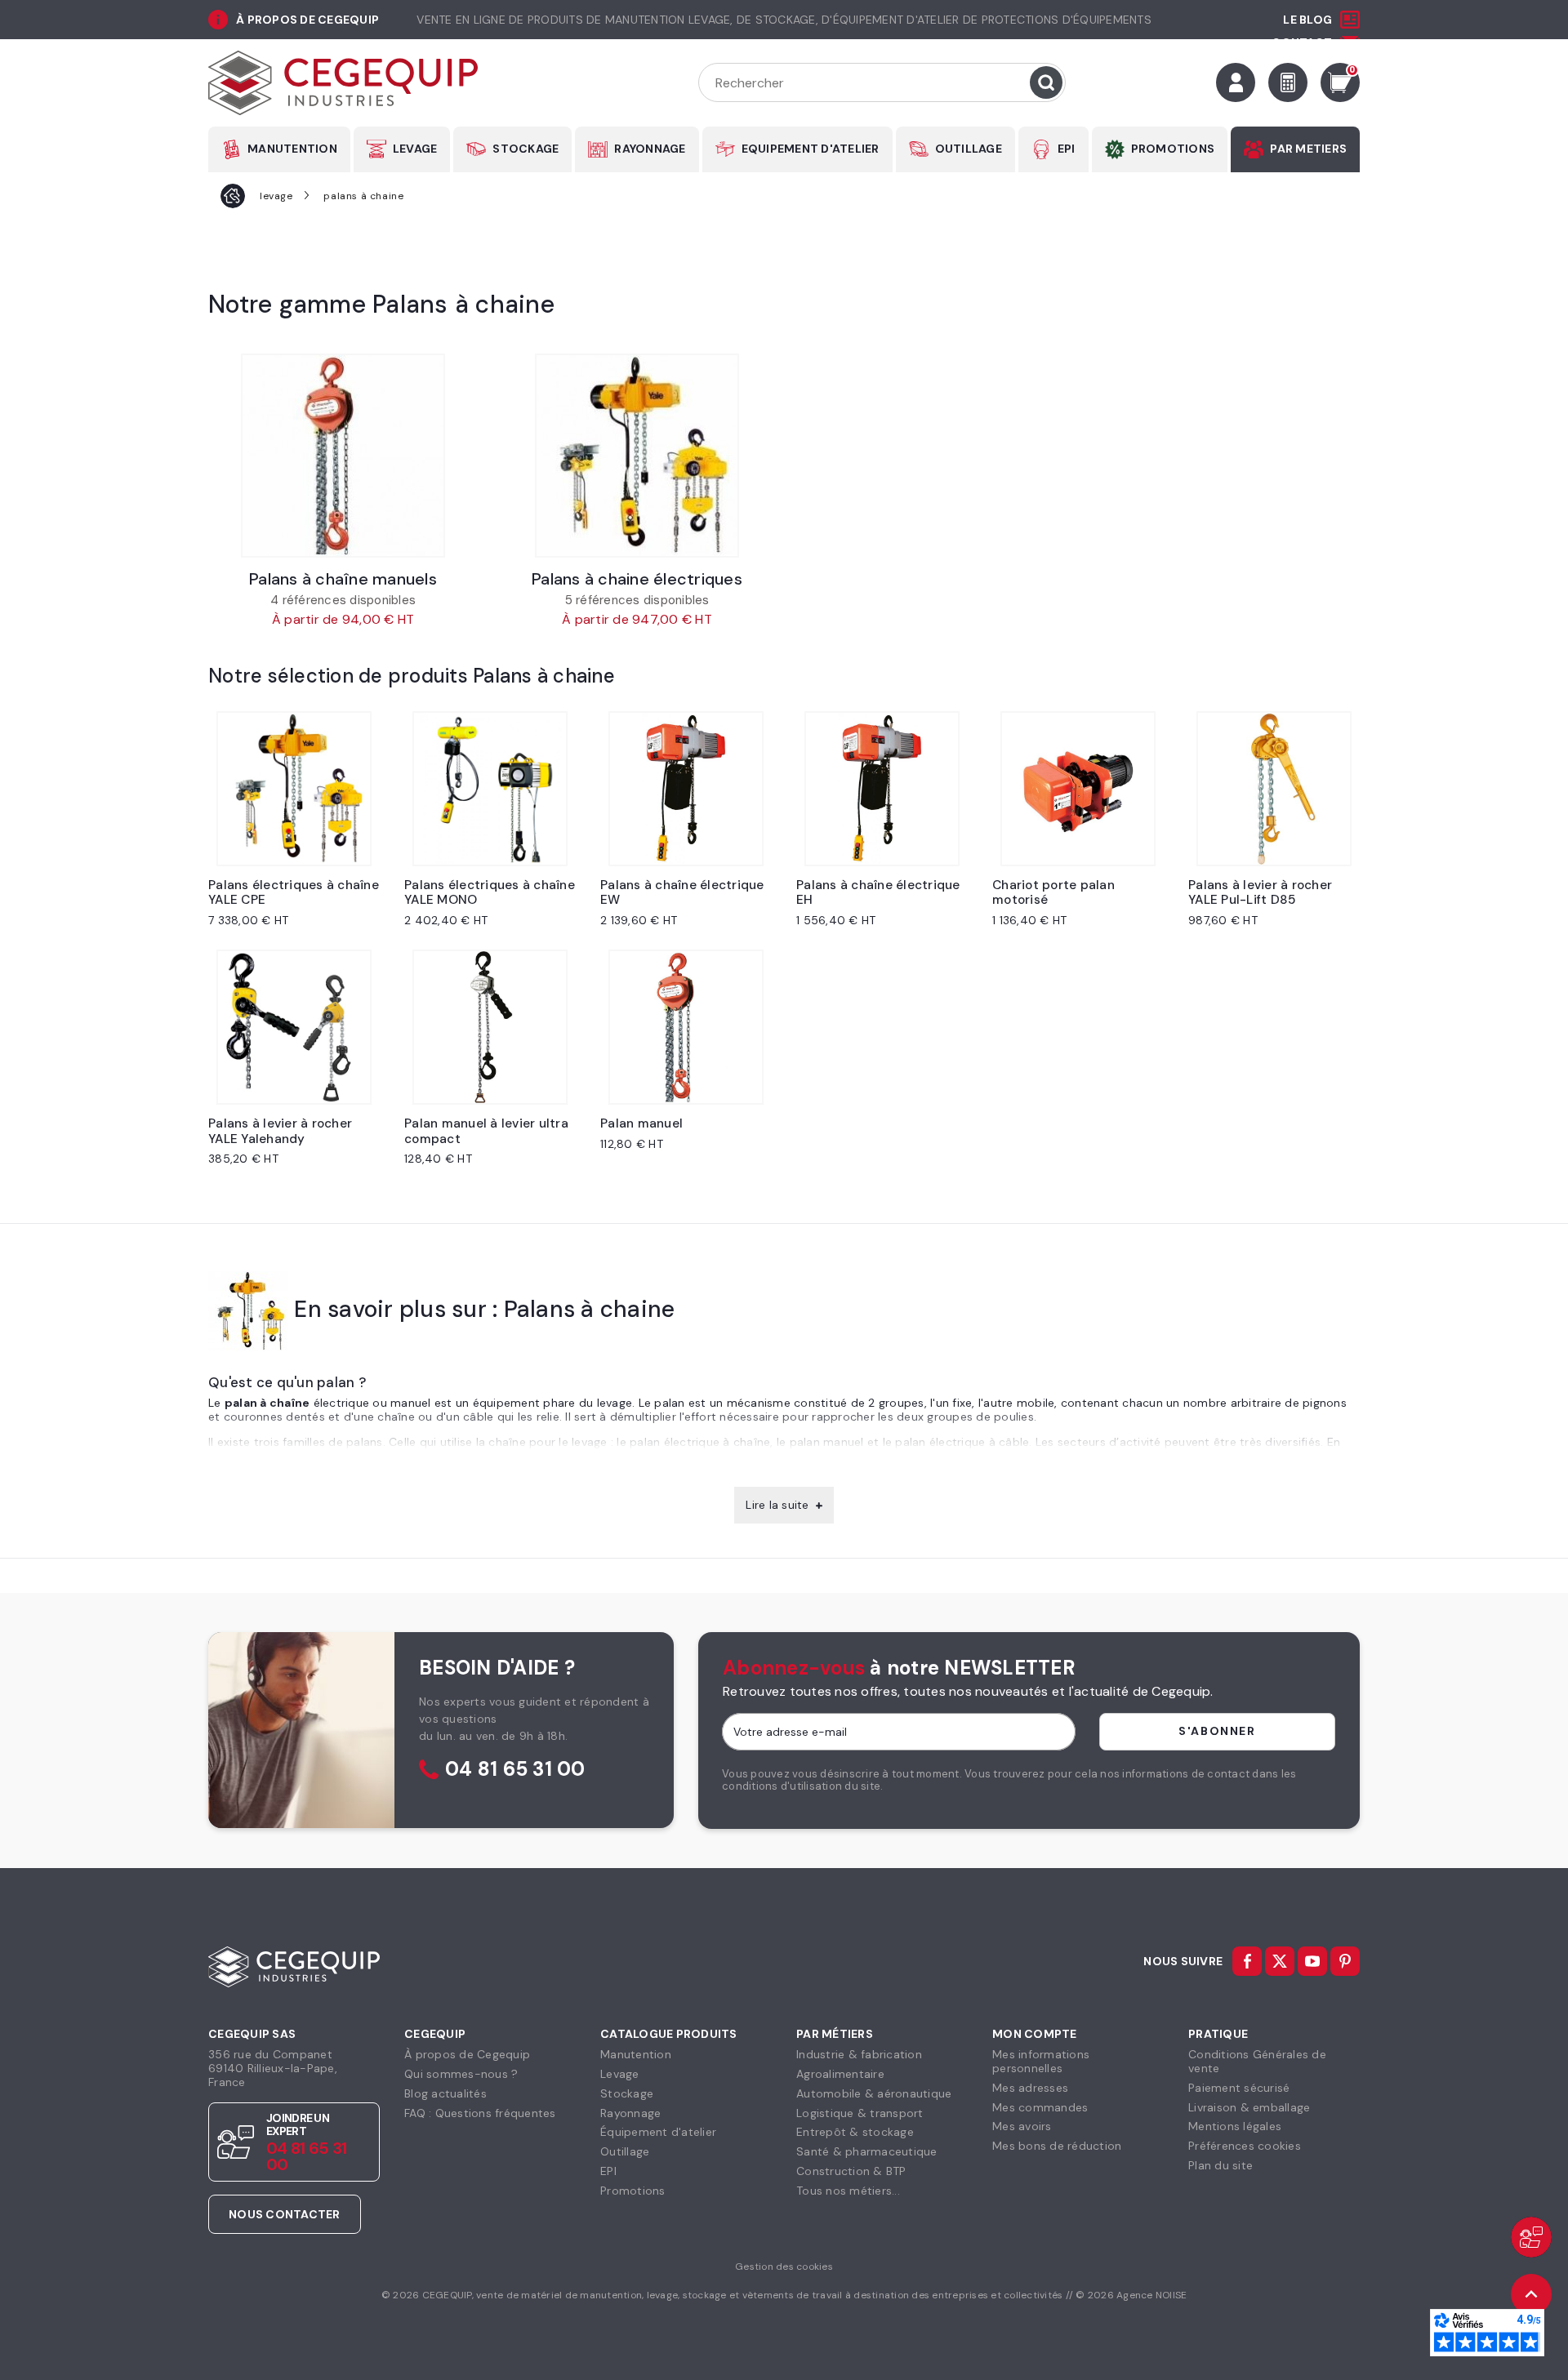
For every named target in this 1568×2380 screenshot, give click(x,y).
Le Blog (1307, 20)
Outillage (625, 2151)
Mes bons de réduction (1057, 2146)
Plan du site (1221, 2165)
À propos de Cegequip (467, 2054)
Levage (620, 2074)
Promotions (633, 2191)
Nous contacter (285, 2214)
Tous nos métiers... (848, 2191)
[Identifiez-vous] (1236, 82)
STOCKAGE (526, 149)
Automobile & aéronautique (874, 2093)
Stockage (627, 2093)
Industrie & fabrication (859, 2054)
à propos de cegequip (307, 20)
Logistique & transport (860, 2113)
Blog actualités (445, 2093)
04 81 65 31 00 (515, 1770)
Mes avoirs (1022, 2126)
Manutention (636, 2054)
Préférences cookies (1245, 2146)
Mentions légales (1235, 2126)
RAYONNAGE (650, 149)
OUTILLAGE (969, 149)
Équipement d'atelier (658, 2132)
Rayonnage (630, 2113)
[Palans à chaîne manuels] (343, 456)
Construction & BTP (851, 2171)
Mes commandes (1040, 2107)
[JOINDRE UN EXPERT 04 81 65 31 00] (1531, 2237)
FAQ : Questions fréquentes (480, 2113)
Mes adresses (1030, 2088)
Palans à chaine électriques (637, 579)
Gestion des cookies (784, 2267)
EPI (1067, 149)
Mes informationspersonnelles (1041, 2061)
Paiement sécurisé (1239, 2088)
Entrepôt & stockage (855, 2132)
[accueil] (233, 196)
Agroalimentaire (840, 2074)
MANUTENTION (292, 149)
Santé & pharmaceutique (867, 2151)
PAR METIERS (1308, 149)
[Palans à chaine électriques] (637, 456)
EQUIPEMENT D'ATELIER (811, 149)
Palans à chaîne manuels (343, 579)
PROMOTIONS (1173, 149)
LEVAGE (415, 149)
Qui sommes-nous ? (461, 2074)
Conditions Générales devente (1257, 2061)
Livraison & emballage (1249, 2107)
